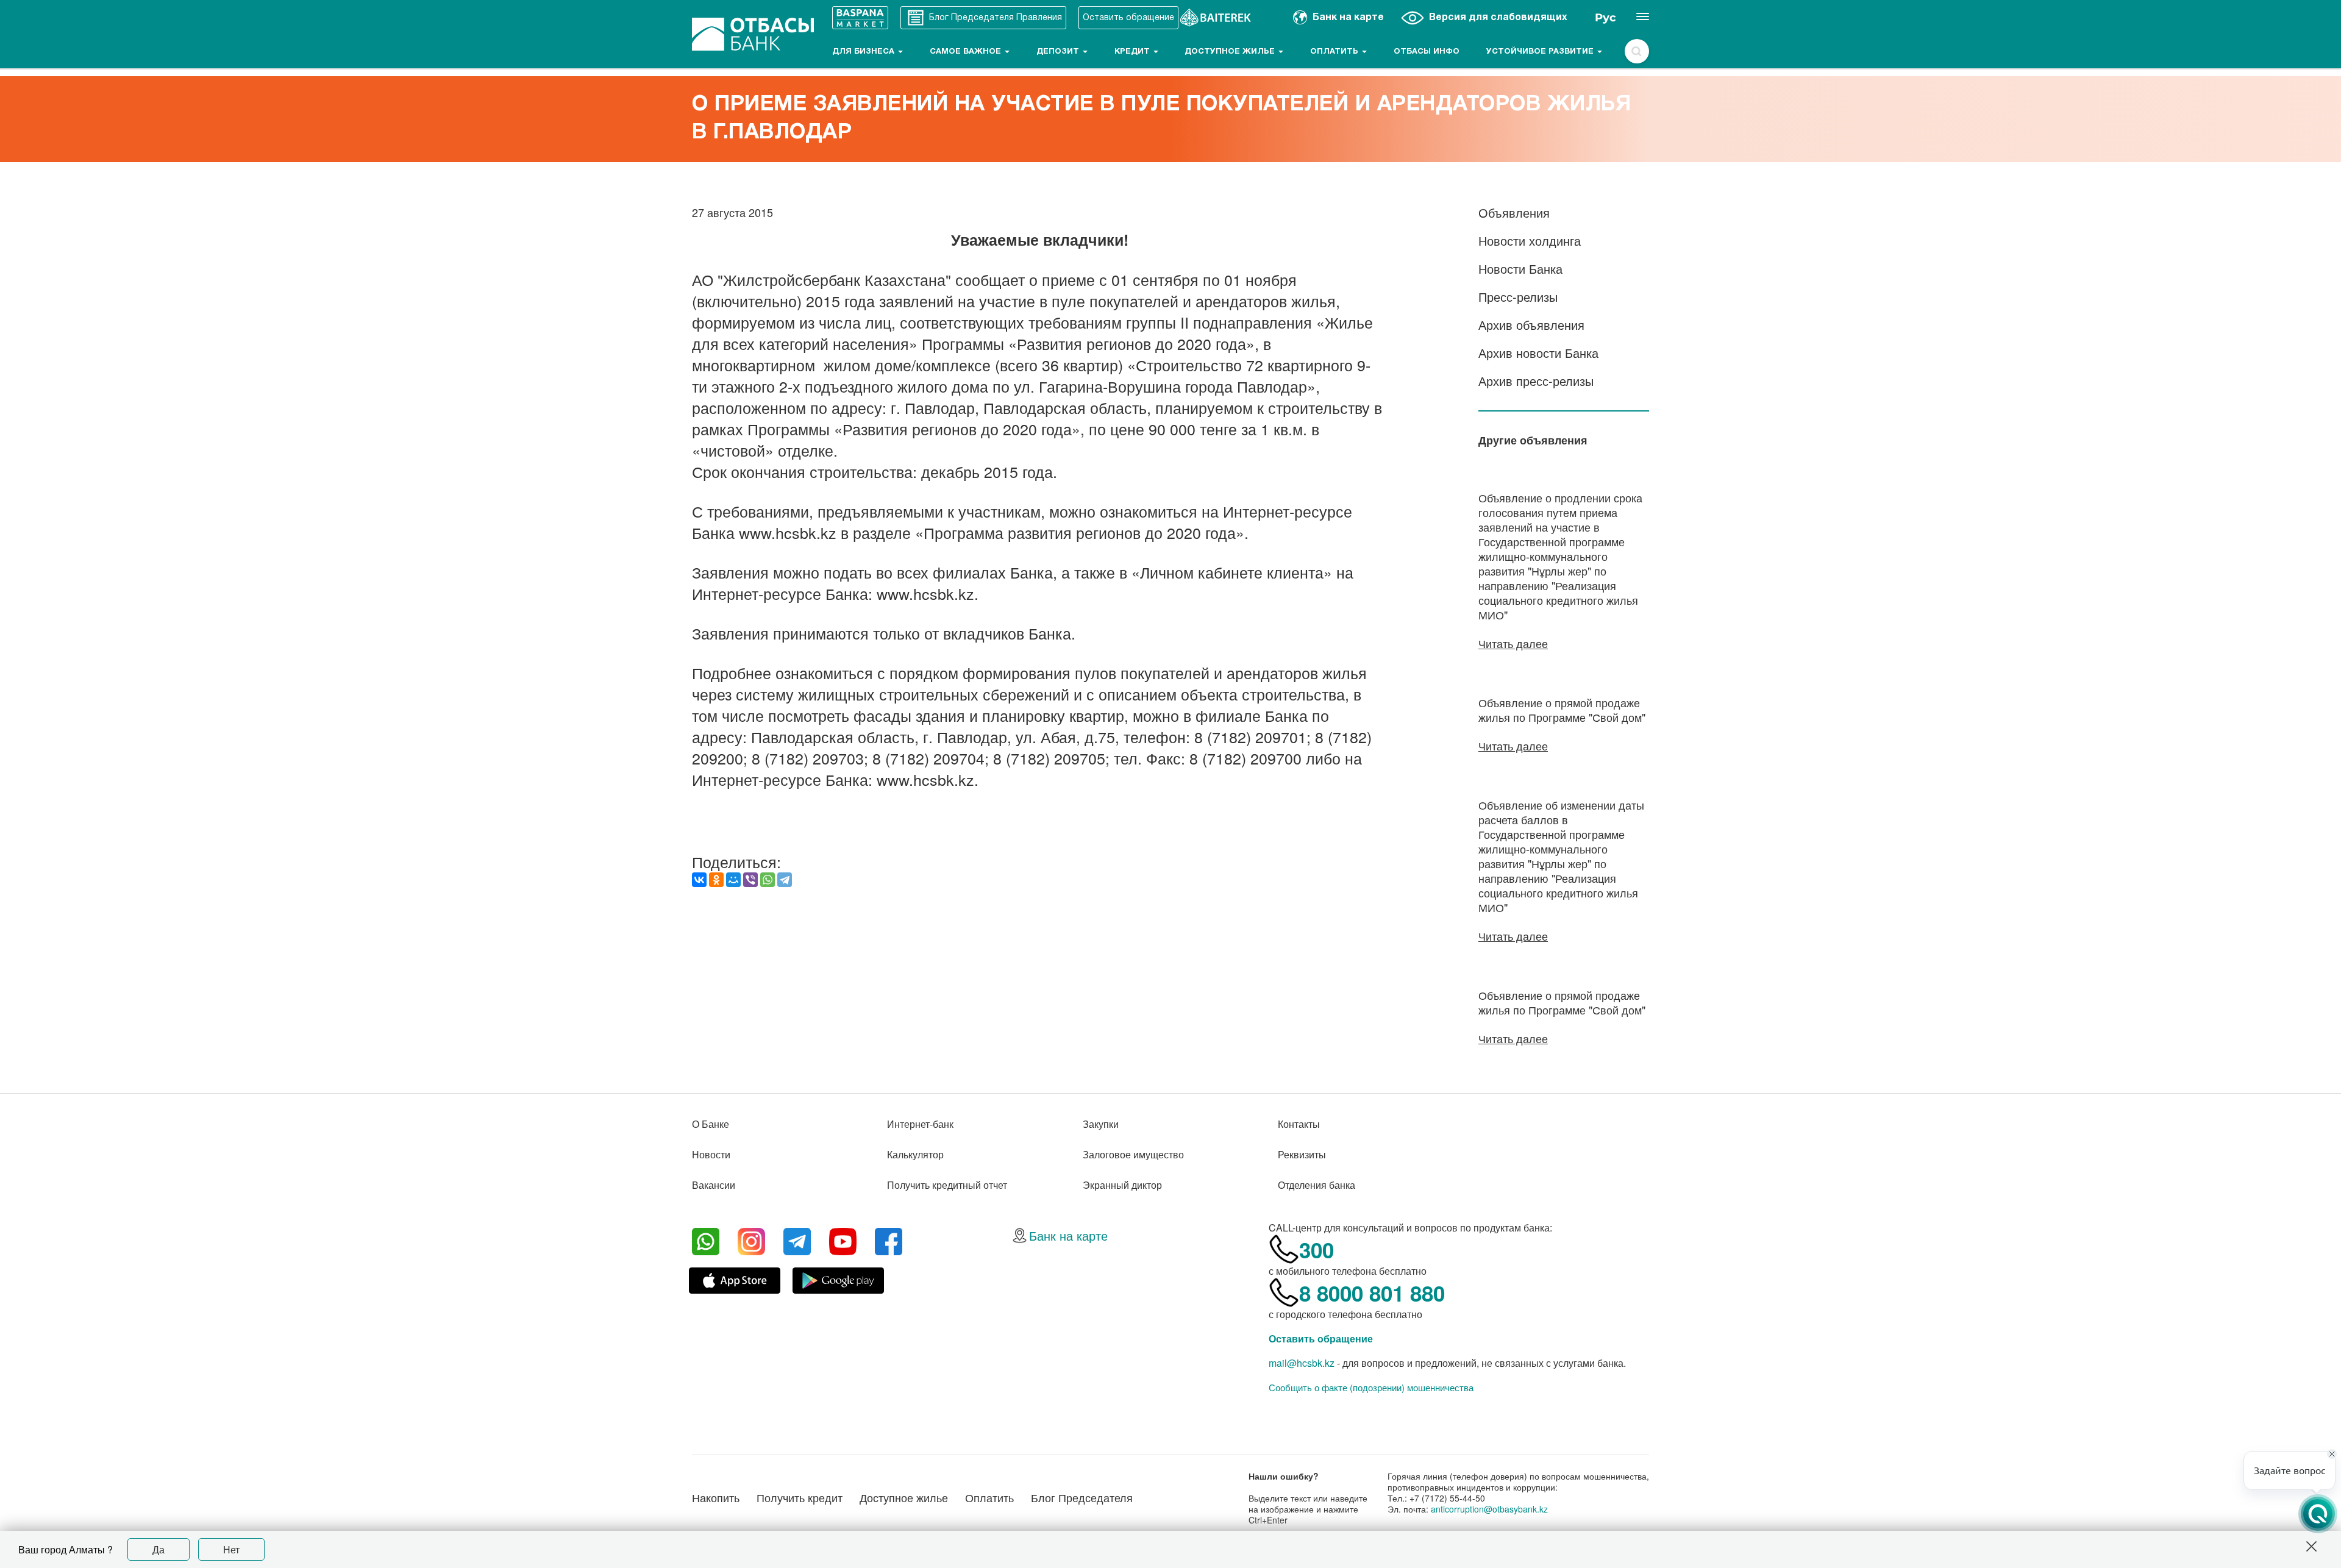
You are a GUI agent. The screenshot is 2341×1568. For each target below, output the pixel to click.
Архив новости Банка (1538, 353)
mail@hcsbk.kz (1302, 1363)
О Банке (711, 1124)
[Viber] (750, 880)
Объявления (1514, 212)
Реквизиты (1302, 1154)
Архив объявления (1531, 325)
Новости (711, 1154)
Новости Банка (1520, 269)
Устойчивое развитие (1541, 52)
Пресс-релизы (1518, 297)
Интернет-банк (920, 1124)
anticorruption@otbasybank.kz (1489, 1509)
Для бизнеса (864, 52)
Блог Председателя (1082, 1497)
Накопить (716, 1497)
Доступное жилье (1231, 52)
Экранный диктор (1122, 1185)
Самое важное (967, 52)
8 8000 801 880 (1372, 1293)
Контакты (1299, 1124)
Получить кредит (800, 1497)
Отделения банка (1317, 1185)
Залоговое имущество (1133, 1154)
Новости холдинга (1530, 241)
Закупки (1101, 1124)
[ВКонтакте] (699, 880)
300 (1317, 1250)
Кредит (1133, 52)
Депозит (1059, 52)
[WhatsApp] (768, 880)
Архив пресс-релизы (1536, 381)
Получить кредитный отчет (947, 1185)
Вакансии (714, 1185)
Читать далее (1513, 643)
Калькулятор (915, 1154)
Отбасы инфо (1427, 52)
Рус (1605, 18)
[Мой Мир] (733, 880)
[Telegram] (785, 880)
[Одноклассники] (716, 880)
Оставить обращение (1321, 1338)
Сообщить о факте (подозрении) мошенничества (1371, 1388)
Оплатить (1335, 52)
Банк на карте (1068, 1235)
